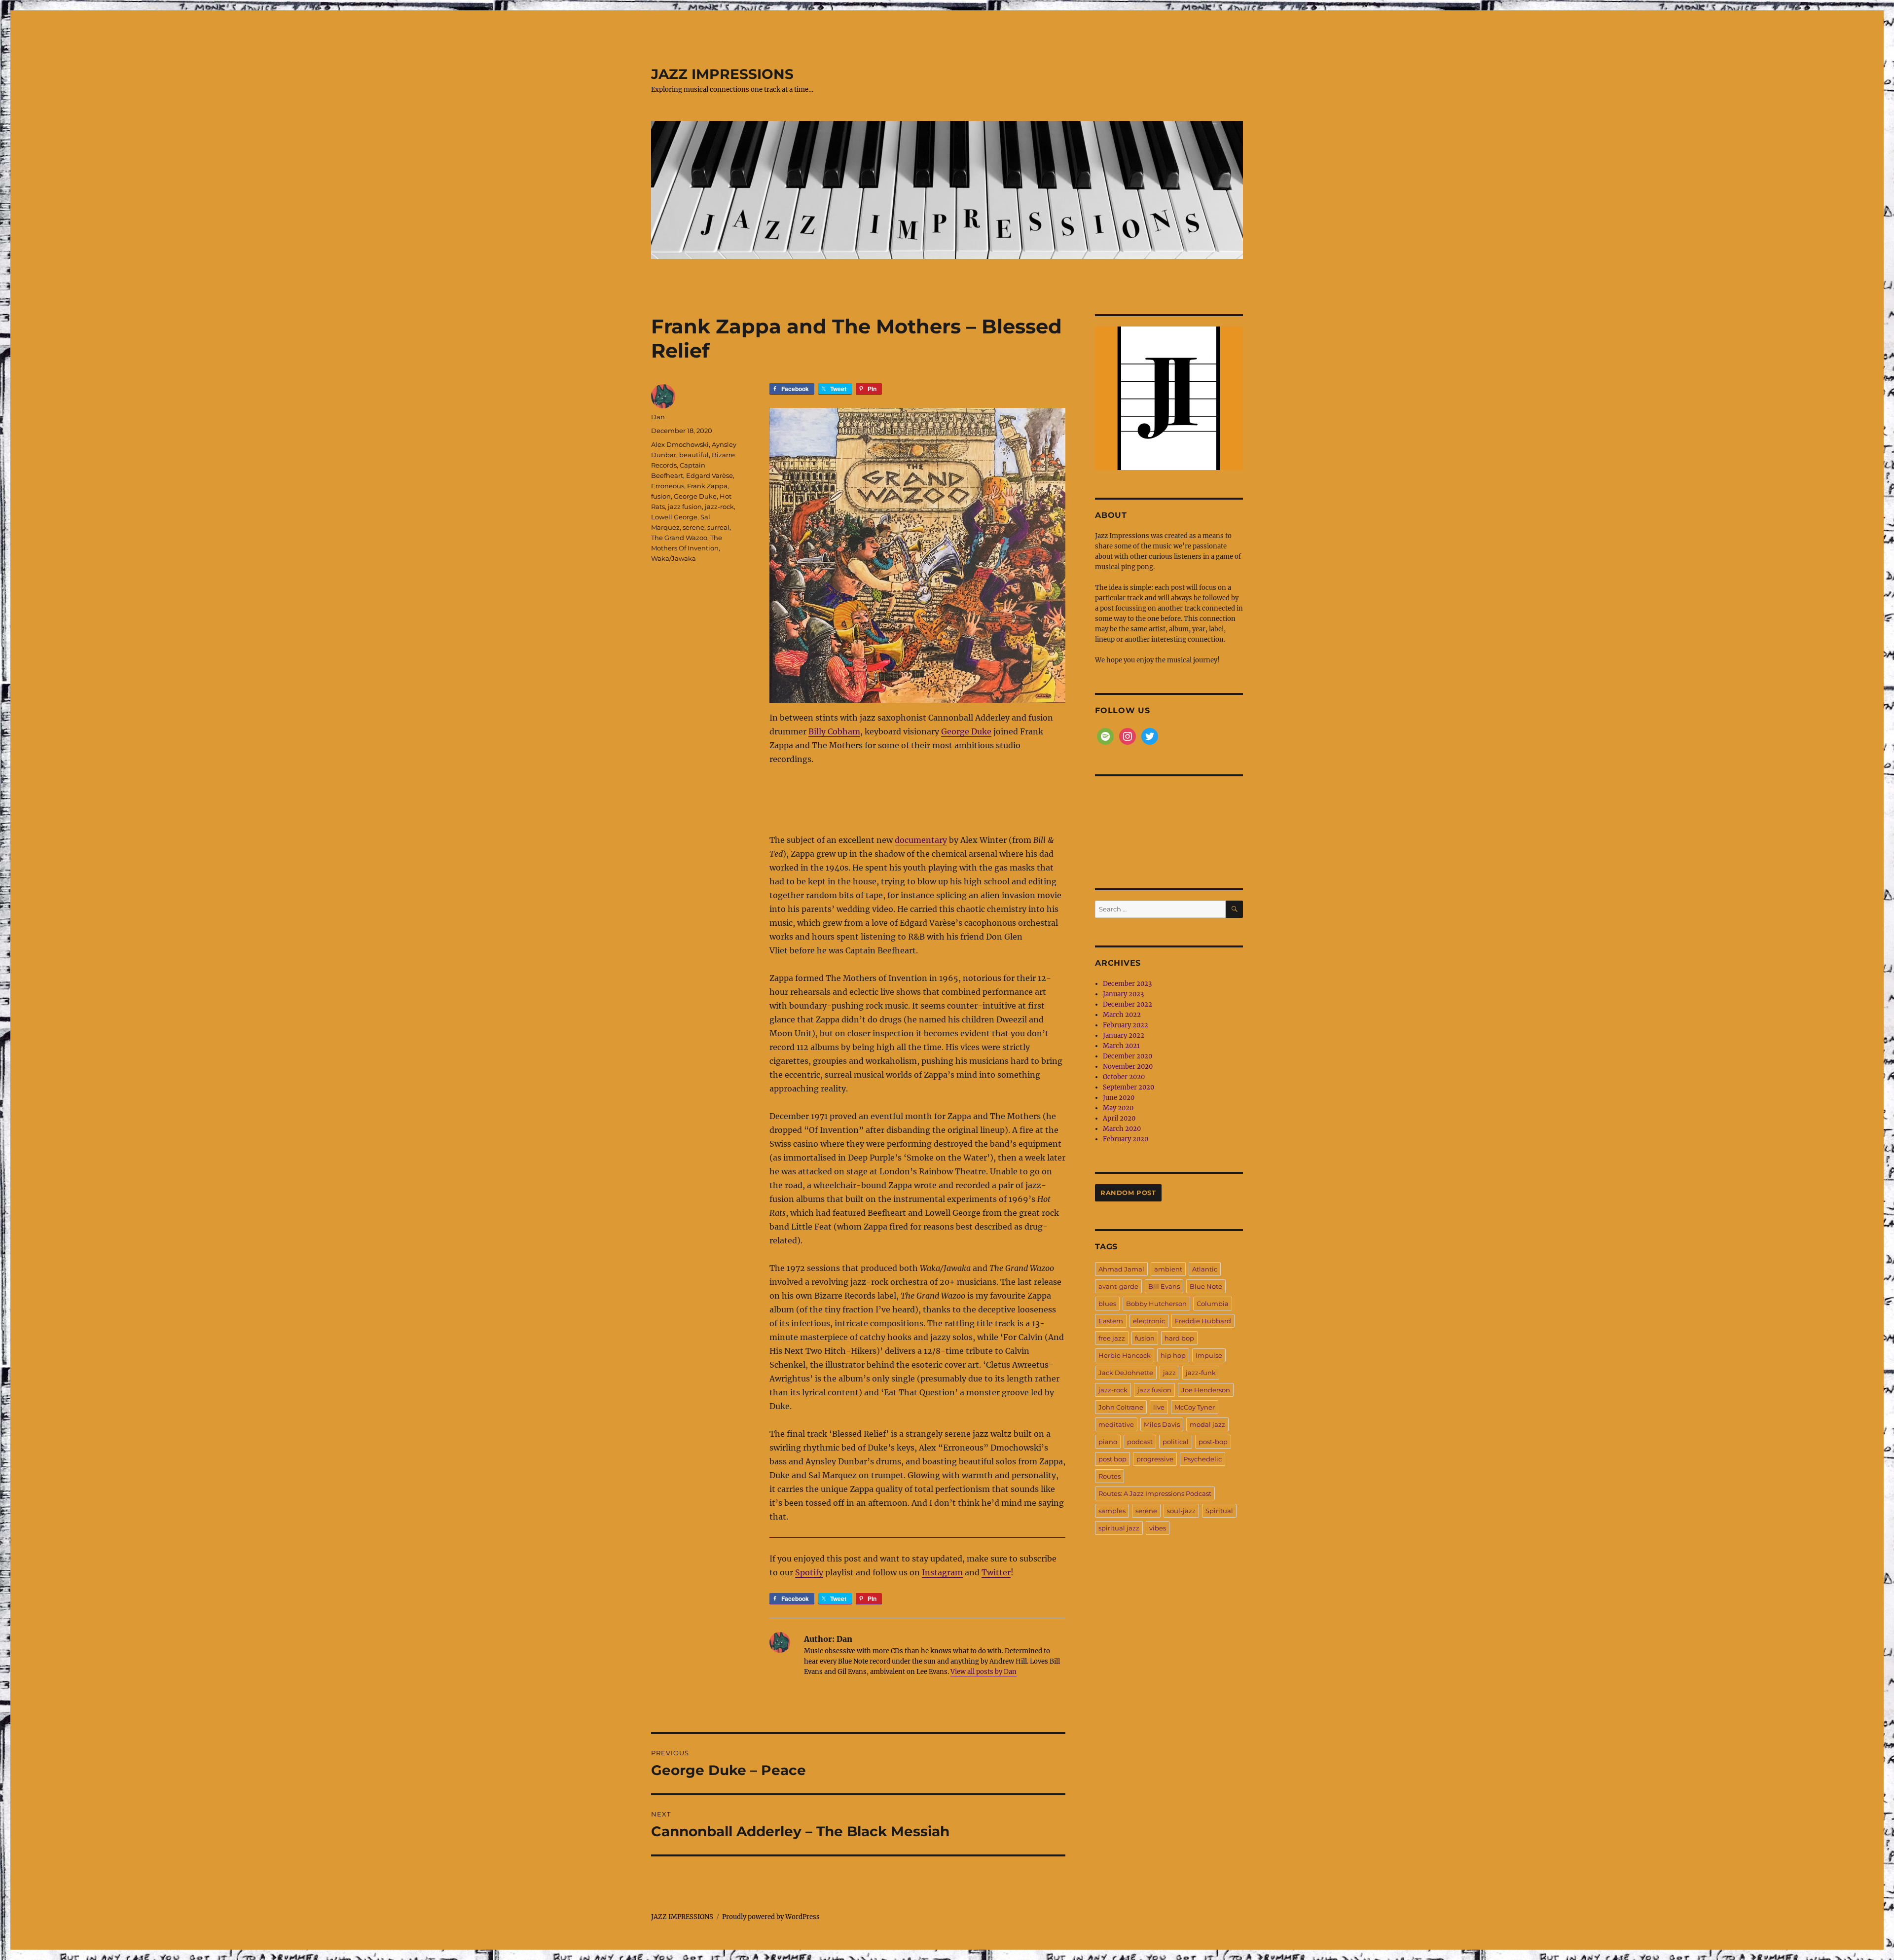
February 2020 (1126, 1139)
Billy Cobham (834, 731)
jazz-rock (719, 507)
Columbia (1213, 1304)
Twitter (996, 1572)
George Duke (966, 731)
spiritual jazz (1119, 1528)
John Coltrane (1121, 1407)
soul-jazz (1181, 1511)
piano (1108, 1442)
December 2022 (1128, 1004)
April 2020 (1119, 1118)
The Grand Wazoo (679, 538)
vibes (1158, 1528)
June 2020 (1119, 1098)
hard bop (1179, 1338)
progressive (1155, 1459)
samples (1112, 1511)
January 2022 (1124, 1035)
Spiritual (1219, 1511)
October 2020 (1124, 1077)
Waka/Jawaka (674, 558)
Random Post (1128, 1193)
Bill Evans (1164, 1286)
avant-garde (1118, 1286)
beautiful (694, 455)
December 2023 (1127, 984)
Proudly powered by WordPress (771, 1917)
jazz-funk (1201, 1373)
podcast (1140, 1442)
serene (693, 527)
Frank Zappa (707, 486)
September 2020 (1129, 1087)
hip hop (1173, 1355)
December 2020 (1128, 1056)
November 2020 (1128, 1067)
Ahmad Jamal (1121, 1269)
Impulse (1209, 1355)
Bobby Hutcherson (1156, 1304)
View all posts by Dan (983, 1672)
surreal (718, 527)
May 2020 (1118, 1108)
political (1176, 1442)
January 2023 (1123, 994)
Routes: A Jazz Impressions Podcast (1155, 1493)
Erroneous (668, 486)
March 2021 (1121, 1046)
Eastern (1111, 1321)
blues (1107, 1304)
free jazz (1112, 1338)
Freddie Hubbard (1203, 1321)
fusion (661, 496)
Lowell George (674, 517)
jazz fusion (685, 507)
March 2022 (1122, 1015)
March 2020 (1122, 1129)
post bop (1112, 1459)
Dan (658, 417)
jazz (1169, 1373)
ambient (1168, 1269)
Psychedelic (1202, 1459)
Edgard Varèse (710, 475)
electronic (1149, 1321)
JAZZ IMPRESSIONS (722, 74)
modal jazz (1207, 1424)
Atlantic (1205, 1269)
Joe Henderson (1206, 1390)
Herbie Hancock (1125, 1355)
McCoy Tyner (1195, 1407)
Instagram (942, 1572)
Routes (1110, 1476)
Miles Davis (1162, 1424)
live (1159, 1407)
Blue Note (1206, 1286)
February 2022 (1126, 1025)
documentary (921, 840)
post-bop (1213, 1442)
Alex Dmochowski (680, 444)
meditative (1116, 1424)
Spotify (809, 1572)
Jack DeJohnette (1126, 1373)
